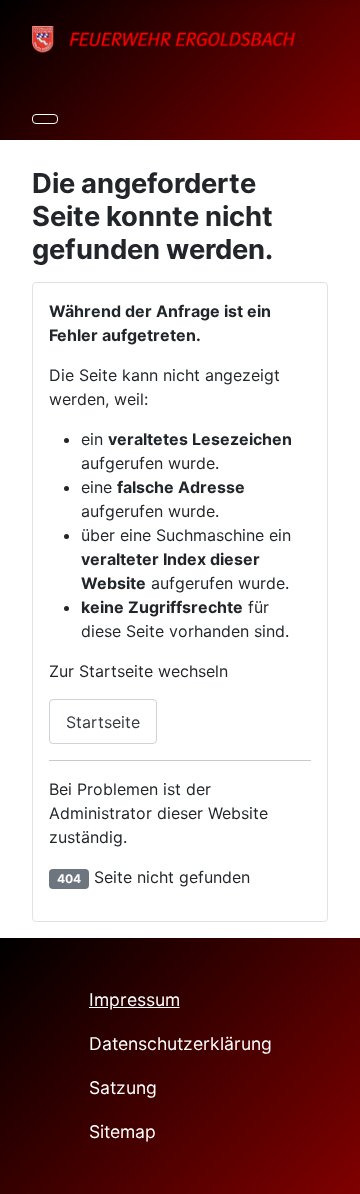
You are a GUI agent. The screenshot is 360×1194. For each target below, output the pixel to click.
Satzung (123, 1087)
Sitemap (122, 1131)
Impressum (134, 999)
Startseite (103, 722)
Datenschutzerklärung (180, 1043)
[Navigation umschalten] (45, 119)
